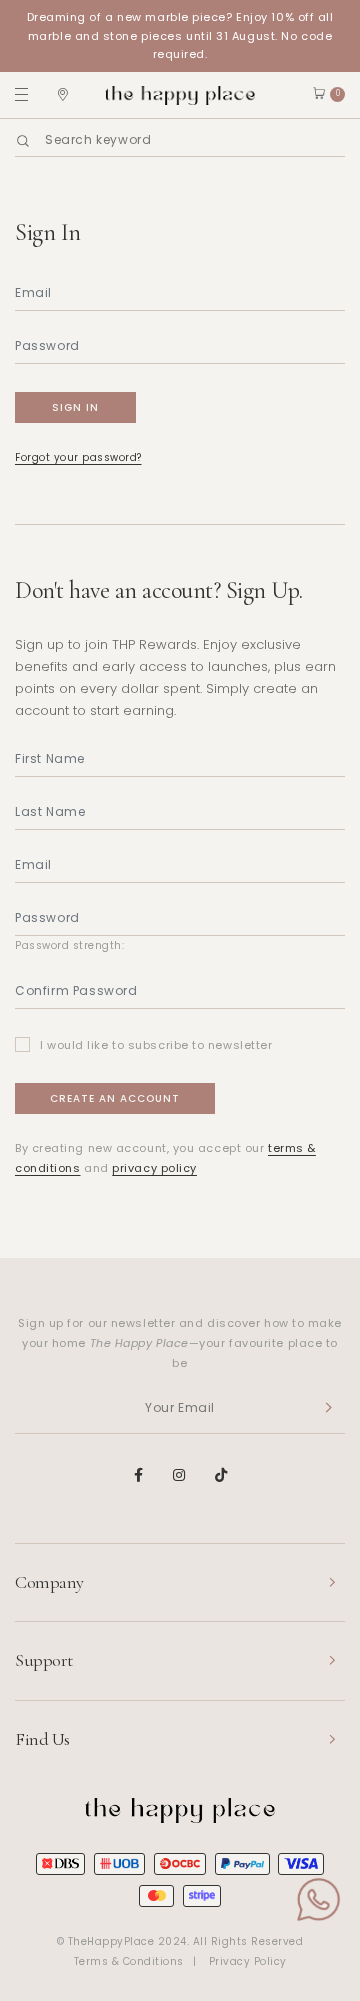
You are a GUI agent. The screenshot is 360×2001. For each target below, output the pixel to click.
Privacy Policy (248, 1961)
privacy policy (154, 1168)
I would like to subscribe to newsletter (156, 1045)
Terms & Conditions (129, 1961)
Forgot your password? (78, 457)
